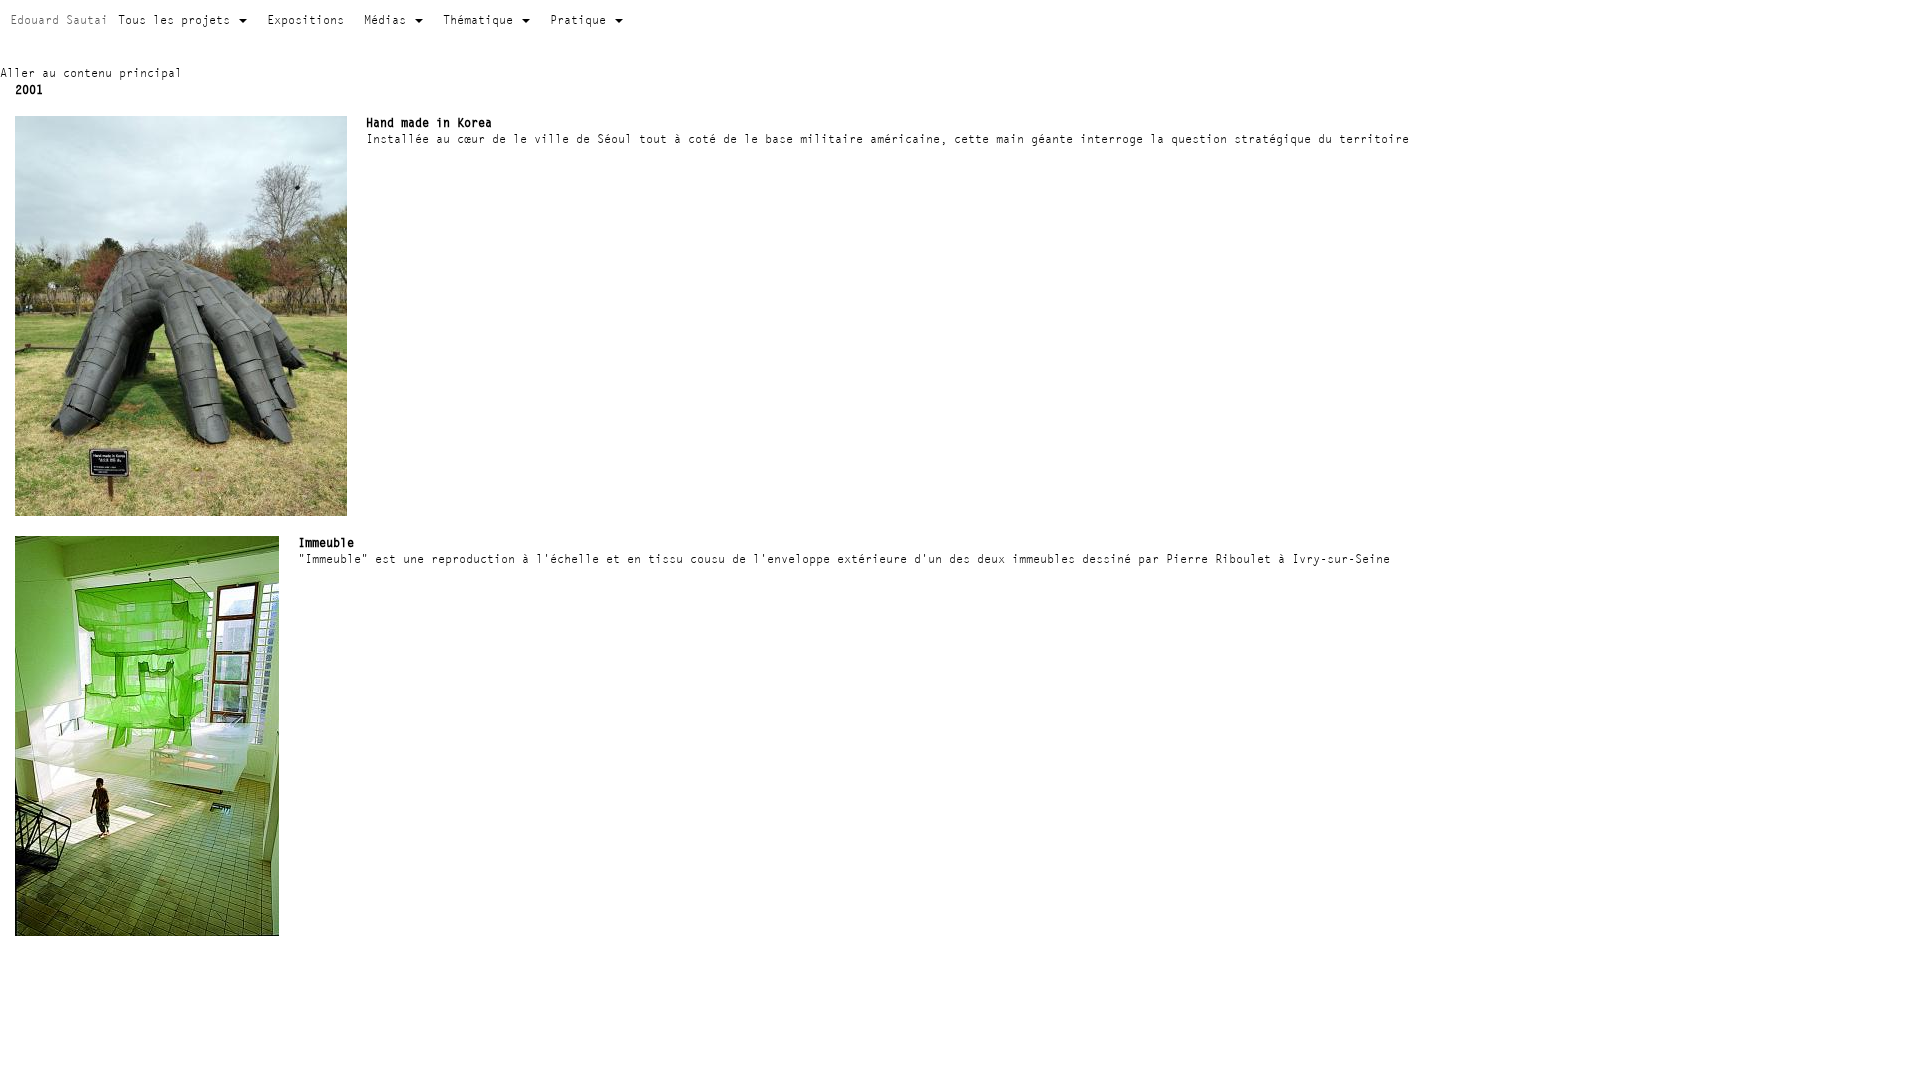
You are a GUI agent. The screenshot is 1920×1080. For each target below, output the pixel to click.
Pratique (581, 19)
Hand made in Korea (429, 122)
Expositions (305, 19)
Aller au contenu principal (91, 72)
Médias (388, 19)
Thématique (481, 19)
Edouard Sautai (59, 19)
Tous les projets (177, 19)
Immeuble (326, 542)
